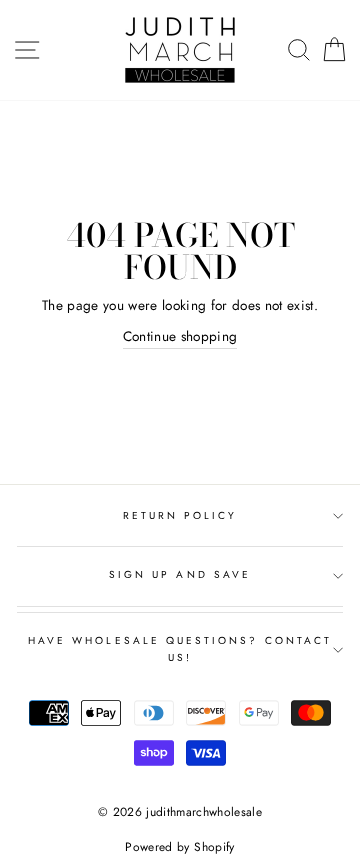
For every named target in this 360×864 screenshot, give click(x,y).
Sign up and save (180, 574)
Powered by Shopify (179, 847)
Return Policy (180, 515)
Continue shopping (180, 336)
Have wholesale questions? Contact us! (180, 648)
